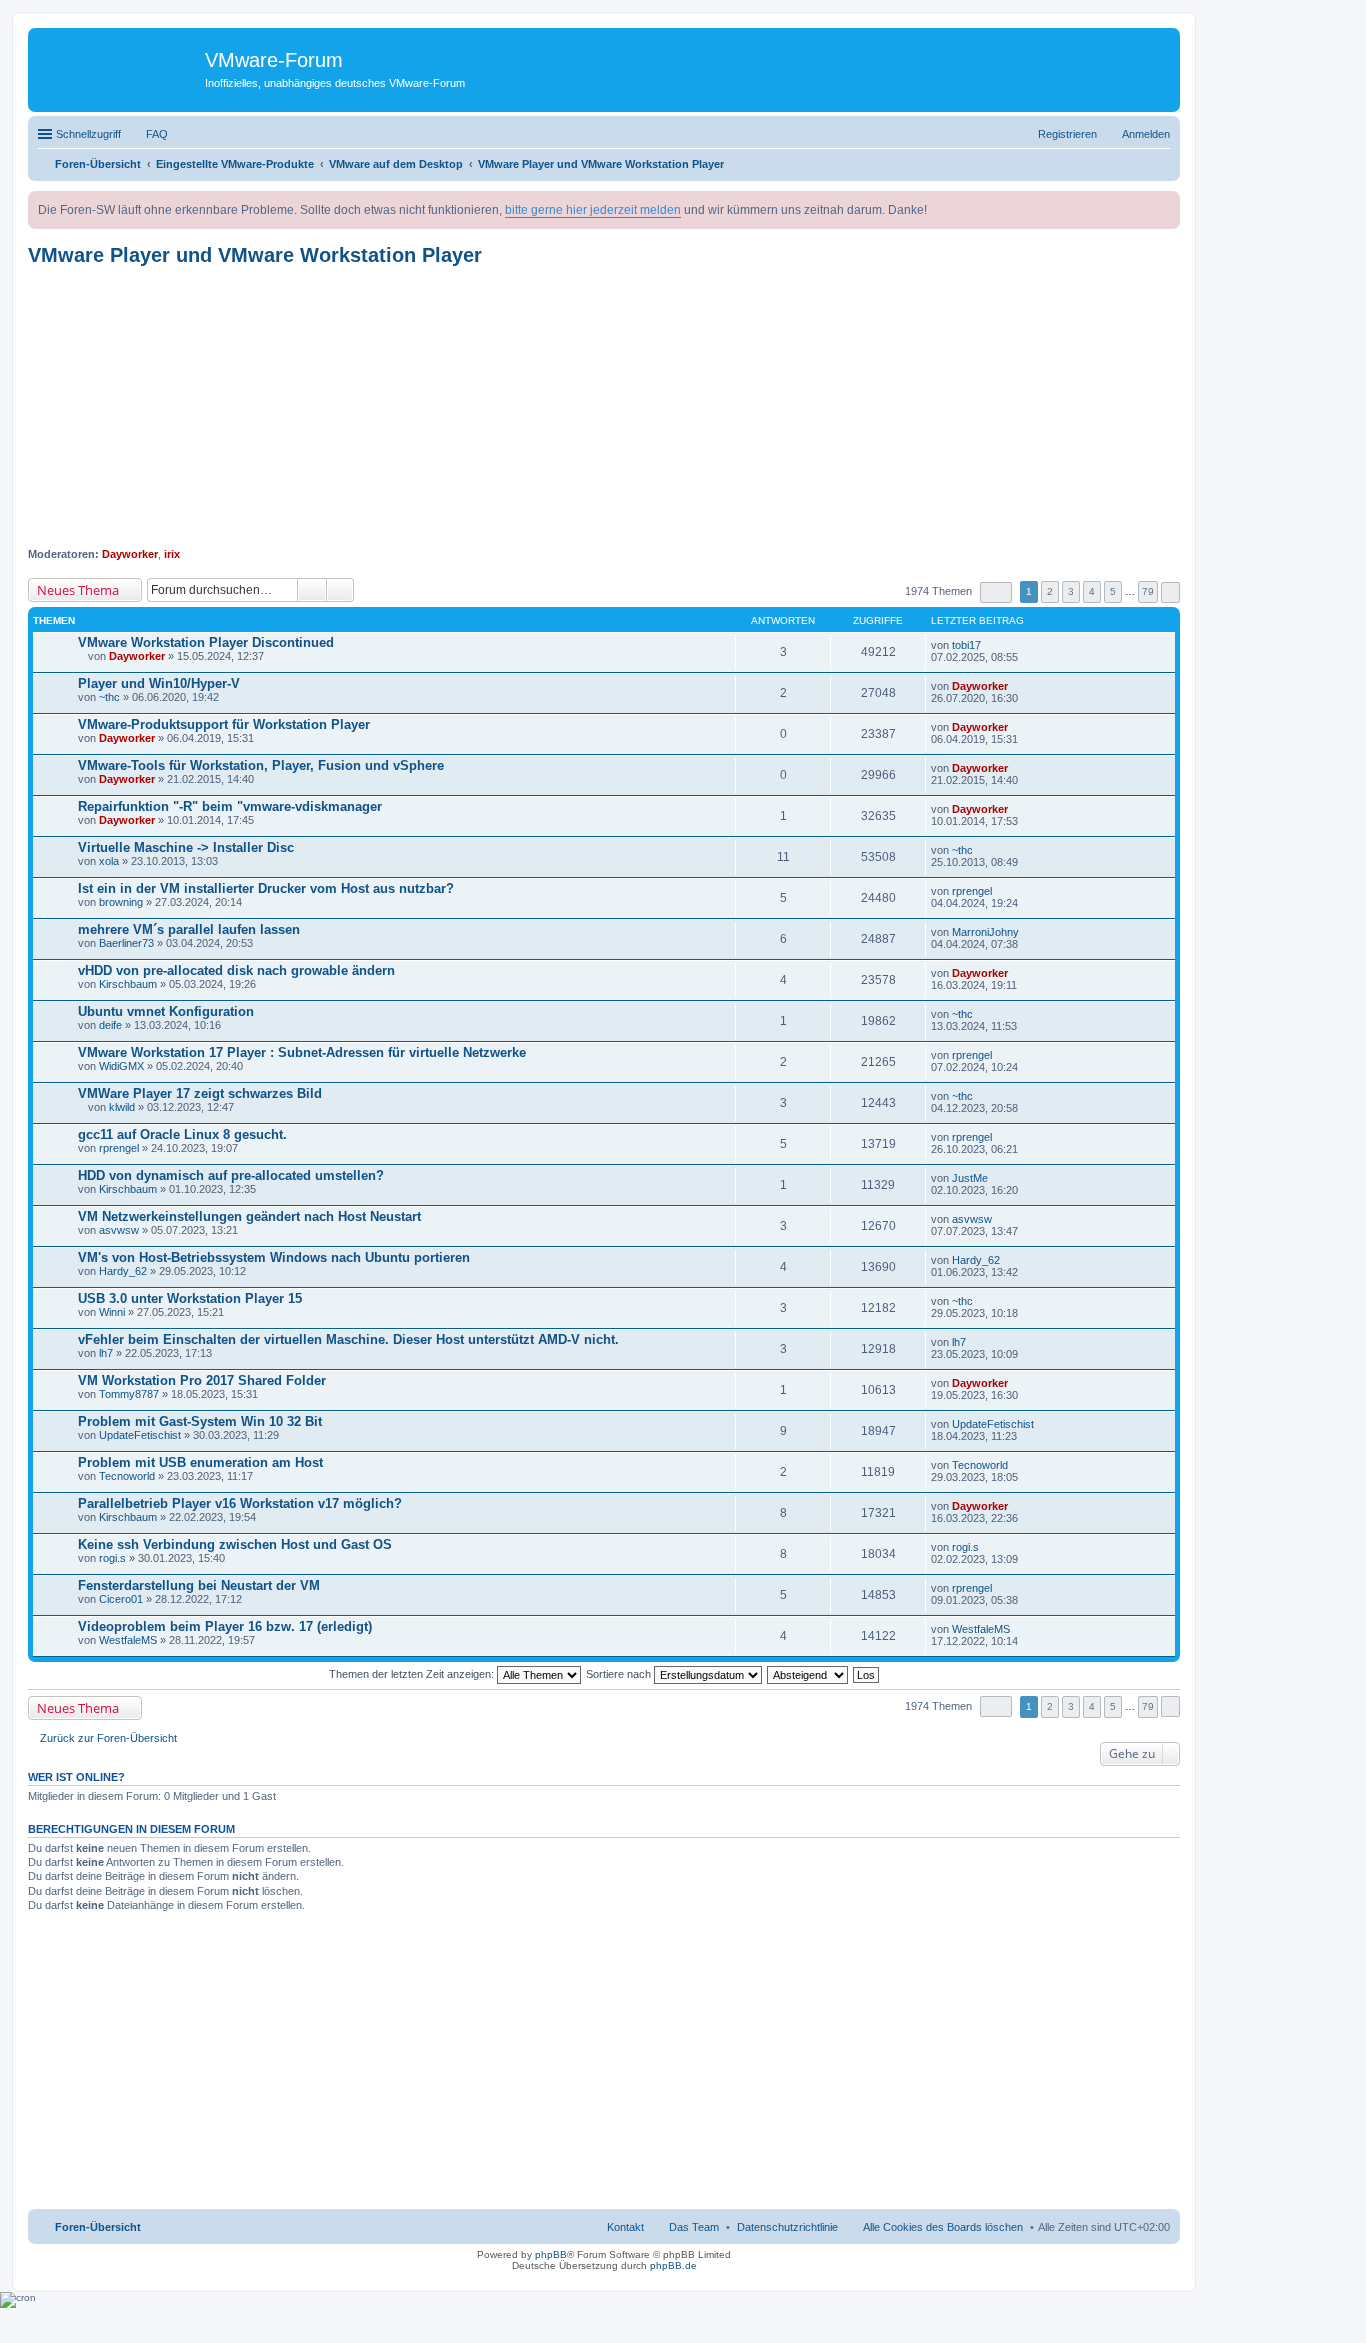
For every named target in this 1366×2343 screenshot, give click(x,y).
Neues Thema (78, 590)
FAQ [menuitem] (157, 134)
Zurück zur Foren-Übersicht (108, 1738)
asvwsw (119, 1230)
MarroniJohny (985, 932)
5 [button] (1113, 591)
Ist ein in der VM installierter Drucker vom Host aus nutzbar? (266, 888)
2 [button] (1050, 591)
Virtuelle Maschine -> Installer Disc (186, 847)
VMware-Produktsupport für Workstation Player (224, 724)
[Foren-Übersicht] (119, 65)
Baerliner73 (126, 943)
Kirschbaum (128, 984)
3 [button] (1071, 591)
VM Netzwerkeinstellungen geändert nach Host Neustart (249, 1216)
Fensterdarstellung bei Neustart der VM (199, 1585)
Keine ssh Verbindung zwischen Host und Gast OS (235, 1544)
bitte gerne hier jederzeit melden (593, 210)
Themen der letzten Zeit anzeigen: (413, 1674)
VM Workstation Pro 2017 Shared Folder (202, 1380)
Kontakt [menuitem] (625, 2227)
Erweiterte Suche (340, 590)
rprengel (972, 891)
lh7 (106, 1353)
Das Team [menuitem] (694, 2227)
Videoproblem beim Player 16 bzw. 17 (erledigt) (225, 1626)
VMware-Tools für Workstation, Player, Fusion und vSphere (261, 765)
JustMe (970, 1178)
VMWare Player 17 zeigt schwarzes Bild (200, 1093)
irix (172, 554)
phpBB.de (673, 2265)
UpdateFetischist (140, 1435)
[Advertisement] (604, 407)
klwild (122, 1107)
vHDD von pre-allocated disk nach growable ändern (236, 970)
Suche (312, 590)
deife (110, 1025)
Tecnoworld (127, 1476)
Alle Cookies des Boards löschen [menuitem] (943, 2227)
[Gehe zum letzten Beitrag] (989, 645)
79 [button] (1148, 591)
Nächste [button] (1170, 592)
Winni (112, 1312)
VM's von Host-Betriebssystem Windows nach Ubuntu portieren (274, 1257)
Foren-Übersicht (98, 2227)
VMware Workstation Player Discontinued (206, 642)
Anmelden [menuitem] (1146, 134)
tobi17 (966, 645)
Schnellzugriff (88, 134)
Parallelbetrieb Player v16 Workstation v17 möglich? (240, 1503)
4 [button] (1092, 591)
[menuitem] (787, 2227)
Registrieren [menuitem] (1067, 134)
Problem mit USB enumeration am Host (200, 1462)
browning (121, 902)
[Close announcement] (1164, 207)
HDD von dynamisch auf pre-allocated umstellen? (231, 1175)
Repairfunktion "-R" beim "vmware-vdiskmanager (230, 806)
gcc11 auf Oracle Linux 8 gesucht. (182, 1134)
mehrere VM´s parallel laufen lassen (189, 929)
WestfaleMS (128, 1640)
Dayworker (130, 554)
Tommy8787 (129, 1394)
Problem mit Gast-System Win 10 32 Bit (200, 1421)
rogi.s (112, 1558)
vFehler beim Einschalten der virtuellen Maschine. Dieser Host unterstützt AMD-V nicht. (348, 1339)
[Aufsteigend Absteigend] (808, 1674)
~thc (109, 697)
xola (109, 861)
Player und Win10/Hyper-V (159, 683)
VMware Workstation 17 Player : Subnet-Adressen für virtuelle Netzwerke (302, 1052)
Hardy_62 (123, 1271)
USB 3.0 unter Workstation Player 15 (190, 1298)
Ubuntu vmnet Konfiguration (166, 1011)
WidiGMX (121, 1066)
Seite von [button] (996, 592)
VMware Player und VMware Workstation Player (255, 255)
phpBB (551, 2254)
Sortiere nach (620, 1674)
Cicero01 (121, 1599)
